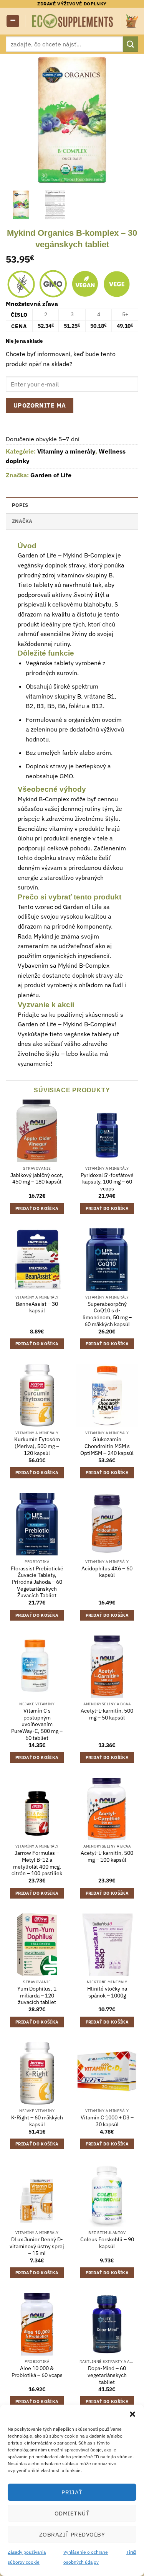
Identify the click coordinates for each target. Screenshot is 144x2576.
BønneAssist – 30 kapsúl (37, 1308)
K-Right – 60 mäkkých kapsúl (37, 2121)
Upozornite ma (40, 405)
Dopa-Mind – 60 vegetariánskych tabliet (107, 2375)
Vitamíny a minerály (66, 451)
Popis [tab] (20, 505)
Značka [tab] (22, 521)
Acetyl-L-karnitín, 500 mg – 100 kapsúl (107, 1857)
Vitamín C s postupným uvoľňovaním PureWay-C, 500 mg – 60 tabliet (37, 1724)
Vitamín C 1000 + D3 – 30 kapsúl (107, 2121)
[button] (132, 2414)
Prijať (72, 2492)
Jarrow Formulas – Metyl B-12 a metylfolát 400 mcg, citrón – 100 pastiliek (37, 1863)
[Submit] (131, 44)
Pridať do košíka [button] (37, 1208)
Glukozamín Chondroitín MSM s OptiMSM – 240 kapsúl (107, 1446)
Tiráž (131, 2552)
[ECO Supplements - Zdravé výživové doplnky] (73, 21)
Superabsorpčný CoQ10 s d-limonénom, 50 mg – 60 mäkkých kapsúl (107, 1314)
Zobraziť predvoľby (72, 2534)
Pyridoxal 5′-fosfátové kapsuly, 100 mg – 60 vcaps (107, 1182)
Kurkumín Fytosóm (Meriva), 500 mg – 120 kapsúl (37, 1446)
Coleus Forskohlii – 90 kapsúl (107, 2243)
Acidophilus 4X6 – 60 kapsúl (107, 1572)
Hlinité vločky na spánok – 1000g (107, 1992)
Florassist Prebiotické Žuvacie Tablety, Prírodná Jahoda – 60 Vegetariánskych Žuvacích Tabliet (37, 1582)
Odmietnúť (72, 2513)
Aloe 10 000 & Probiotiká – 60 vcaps (37, 2372)
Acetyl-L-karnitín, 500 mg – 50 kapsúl (107, 1714)
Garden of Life (51, 475)
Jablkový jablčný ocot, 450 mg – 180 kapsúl (37, 1179)
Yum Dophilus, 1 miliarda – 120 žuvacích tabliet (37, 1996)
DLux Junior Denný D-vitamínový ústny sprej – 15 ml (37, 2246)
